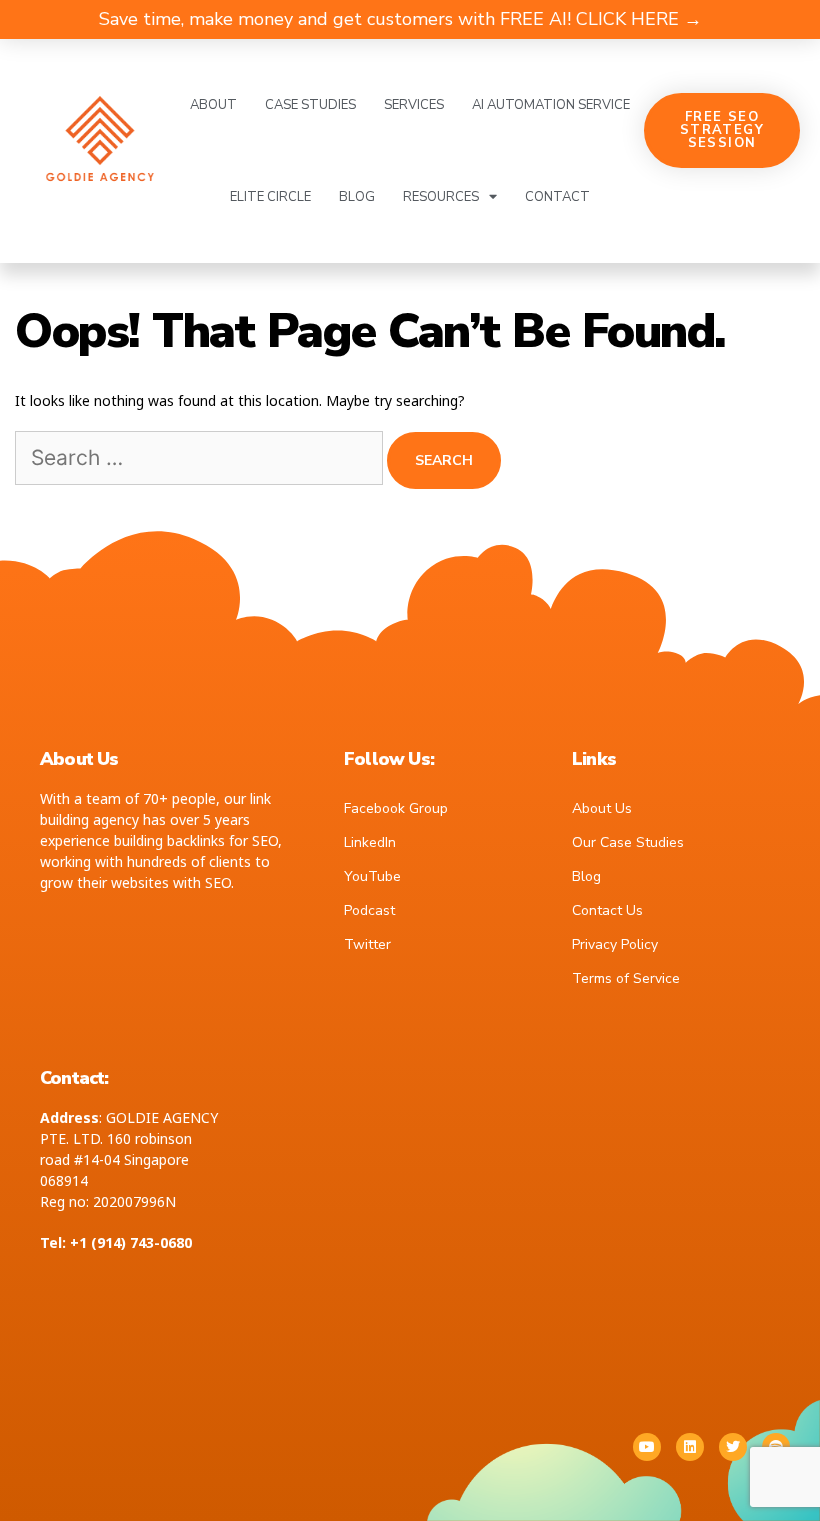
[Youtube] (647, 1447)
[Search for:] (201, 459)
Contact (557, 197)
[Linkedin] (690, 1447)
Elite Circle (270, 197)
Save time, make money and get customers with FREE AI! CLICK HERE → (400, 19)
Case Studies (310, 105)
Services (414, 105)
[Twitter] (733, 1447)
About (213, 105)
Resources (441, 197)
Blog (357, 197)
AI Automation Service (551, 105)
